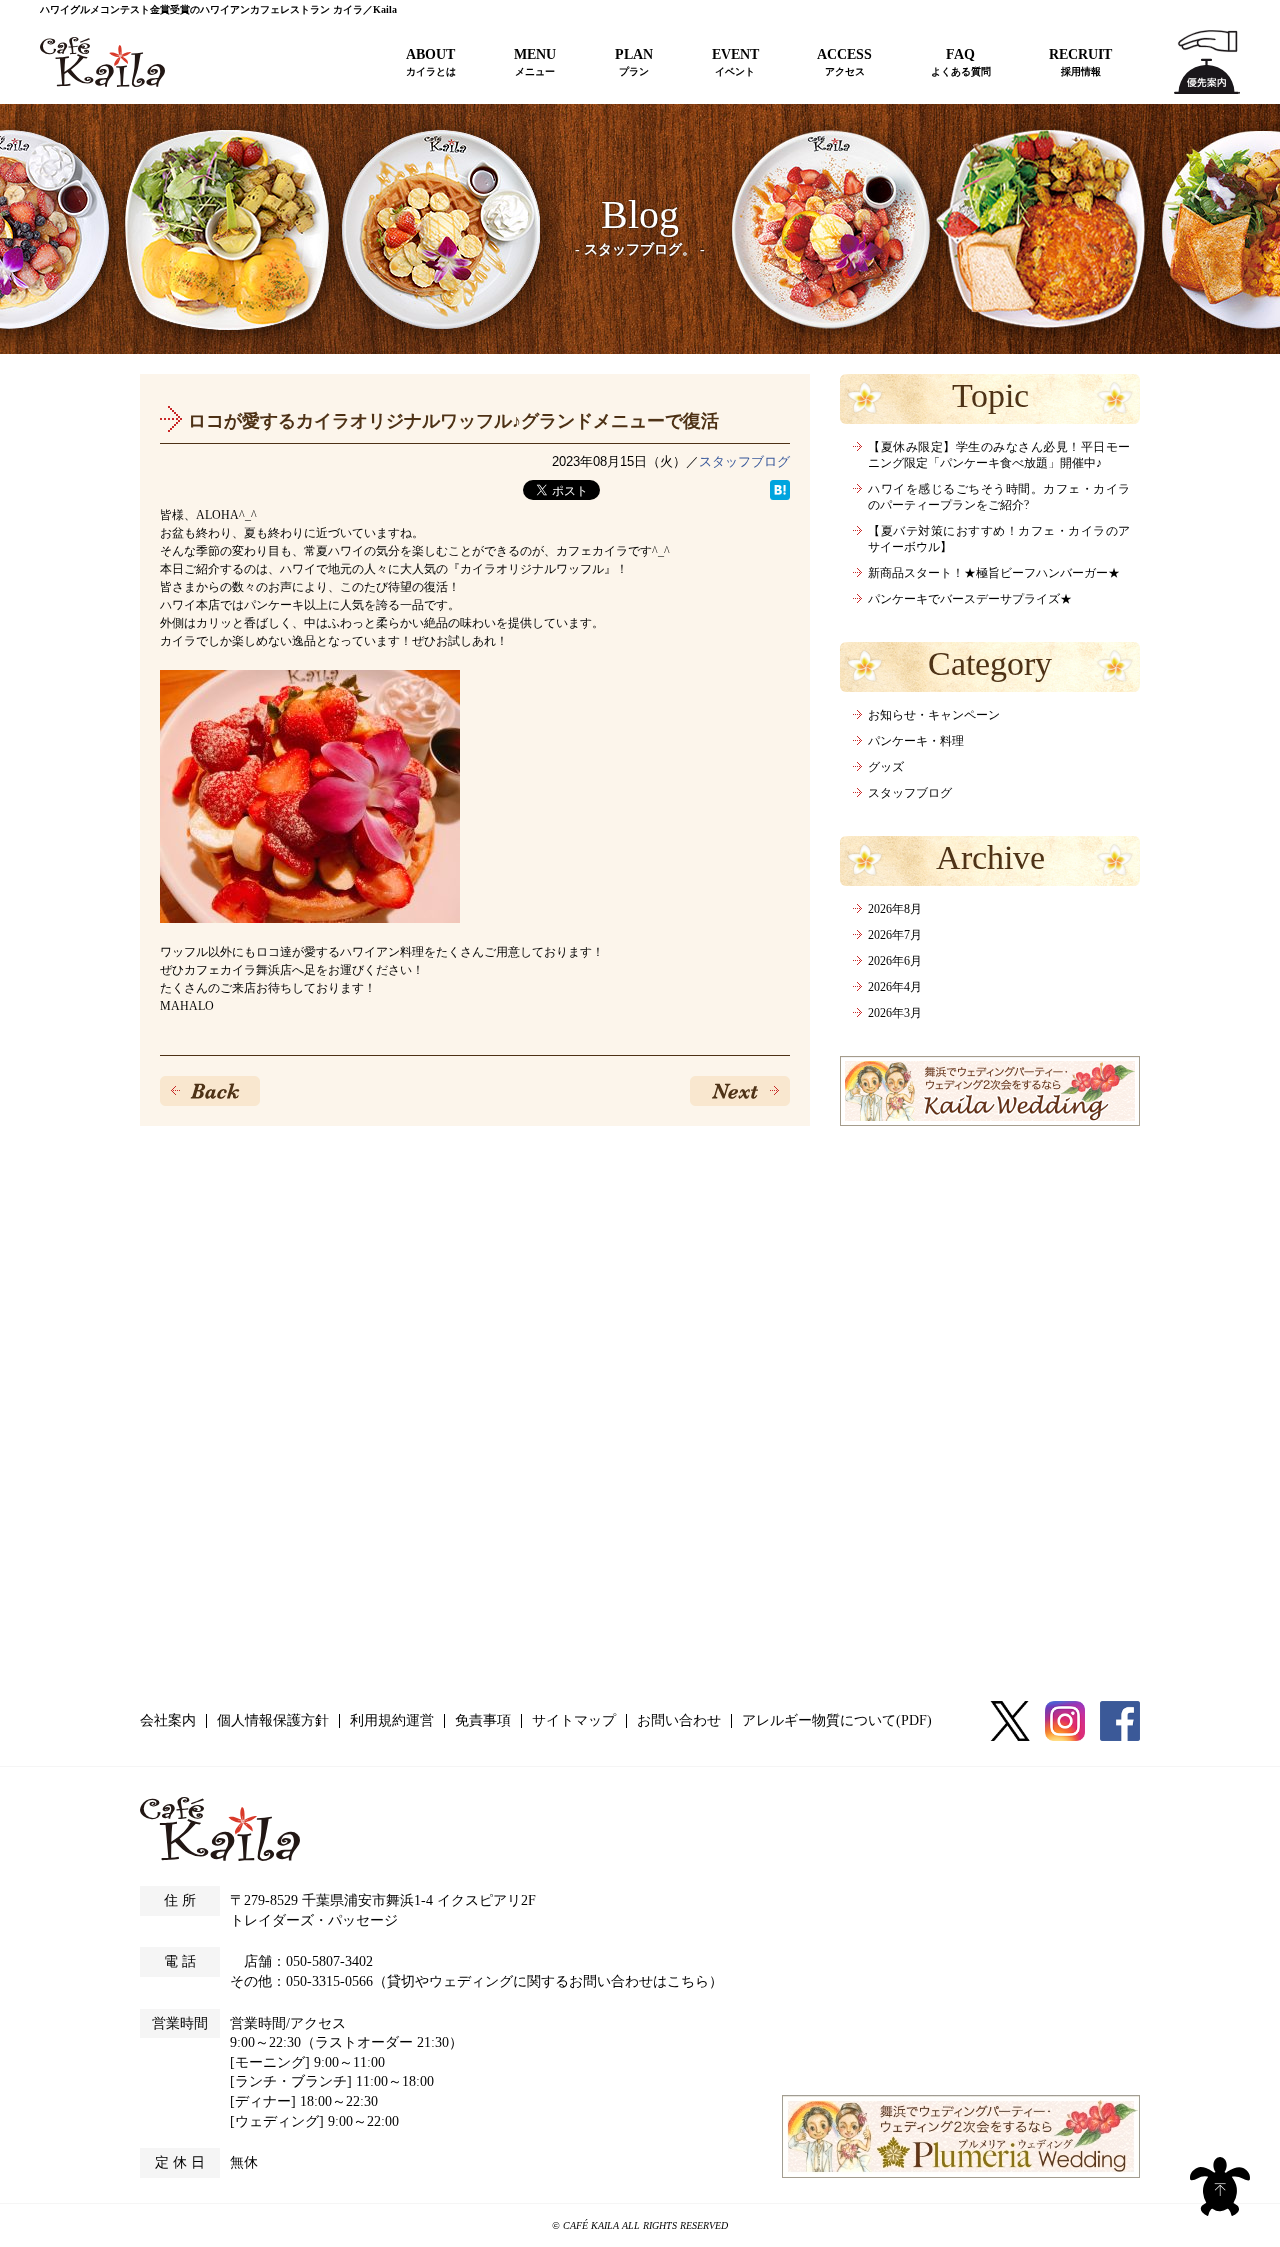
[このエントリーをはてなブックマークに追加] (780, 490)
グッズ (886, 767)
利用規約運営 (392, 1720)
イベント (735, 61)
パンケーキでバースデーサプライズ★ (970, 599)
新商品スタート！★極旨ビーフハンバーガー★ (994, 573)
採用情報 (1080, 61)
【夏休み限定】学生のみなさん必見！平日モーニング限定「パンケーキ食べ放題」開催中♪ (999, 455)
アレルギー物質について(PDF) (837, 1720)
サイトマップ (574, 1720)
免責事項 (483, 1720)
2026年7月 (895, 935)
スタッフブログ (744, 461)
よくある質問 (961, 61)
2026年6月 (895, 961)
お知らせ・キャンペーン (934, 715)
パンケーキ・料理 (916, 741)
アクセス (844, 61)
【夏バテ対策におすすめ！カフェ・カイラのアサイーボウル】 (999, 539)
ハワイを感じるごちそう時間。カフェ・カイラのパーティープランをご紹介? (999, 497)
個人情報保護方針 (273, 1720)
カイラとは (431, 61)
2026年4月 (895, 987)
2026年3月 (895, 1013)
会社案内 (168, 1720)
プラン (634, 61)
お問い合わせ (679, 1720)
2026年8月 (895, 909)
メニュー (535, 61)
